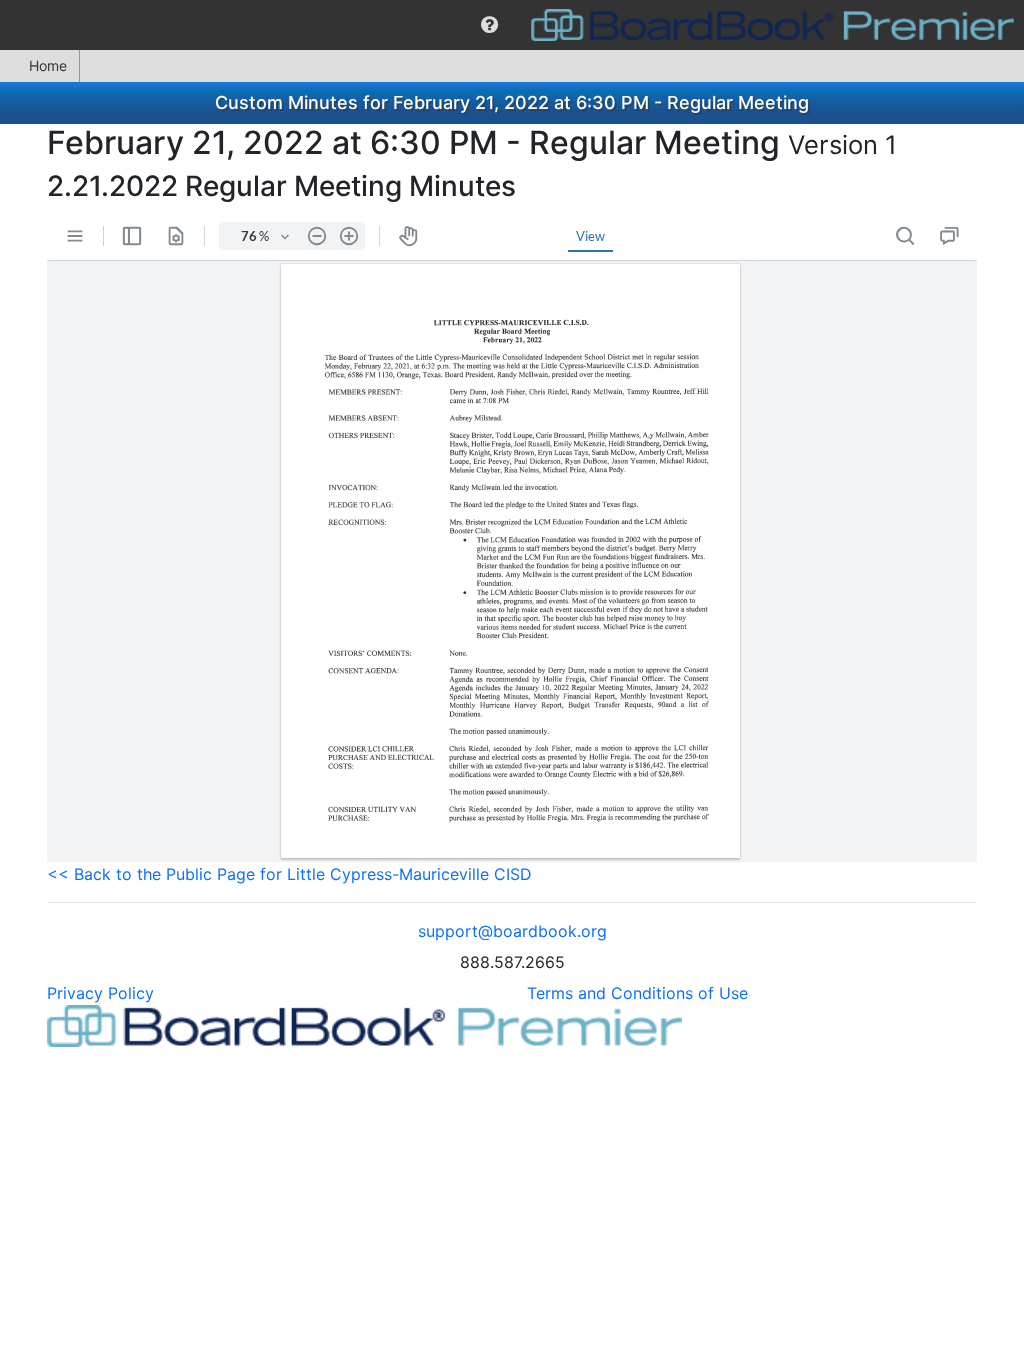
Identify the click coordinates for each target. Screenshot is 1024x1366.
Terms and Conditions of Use (637, 993)
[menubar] (512, 25)
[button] (489, 25)
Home (48, 65)
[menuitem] (489, 25)
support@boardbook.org (512, 931)
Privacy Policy (100, 993)
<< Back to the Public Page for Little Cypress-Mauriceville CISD (289, 874)
